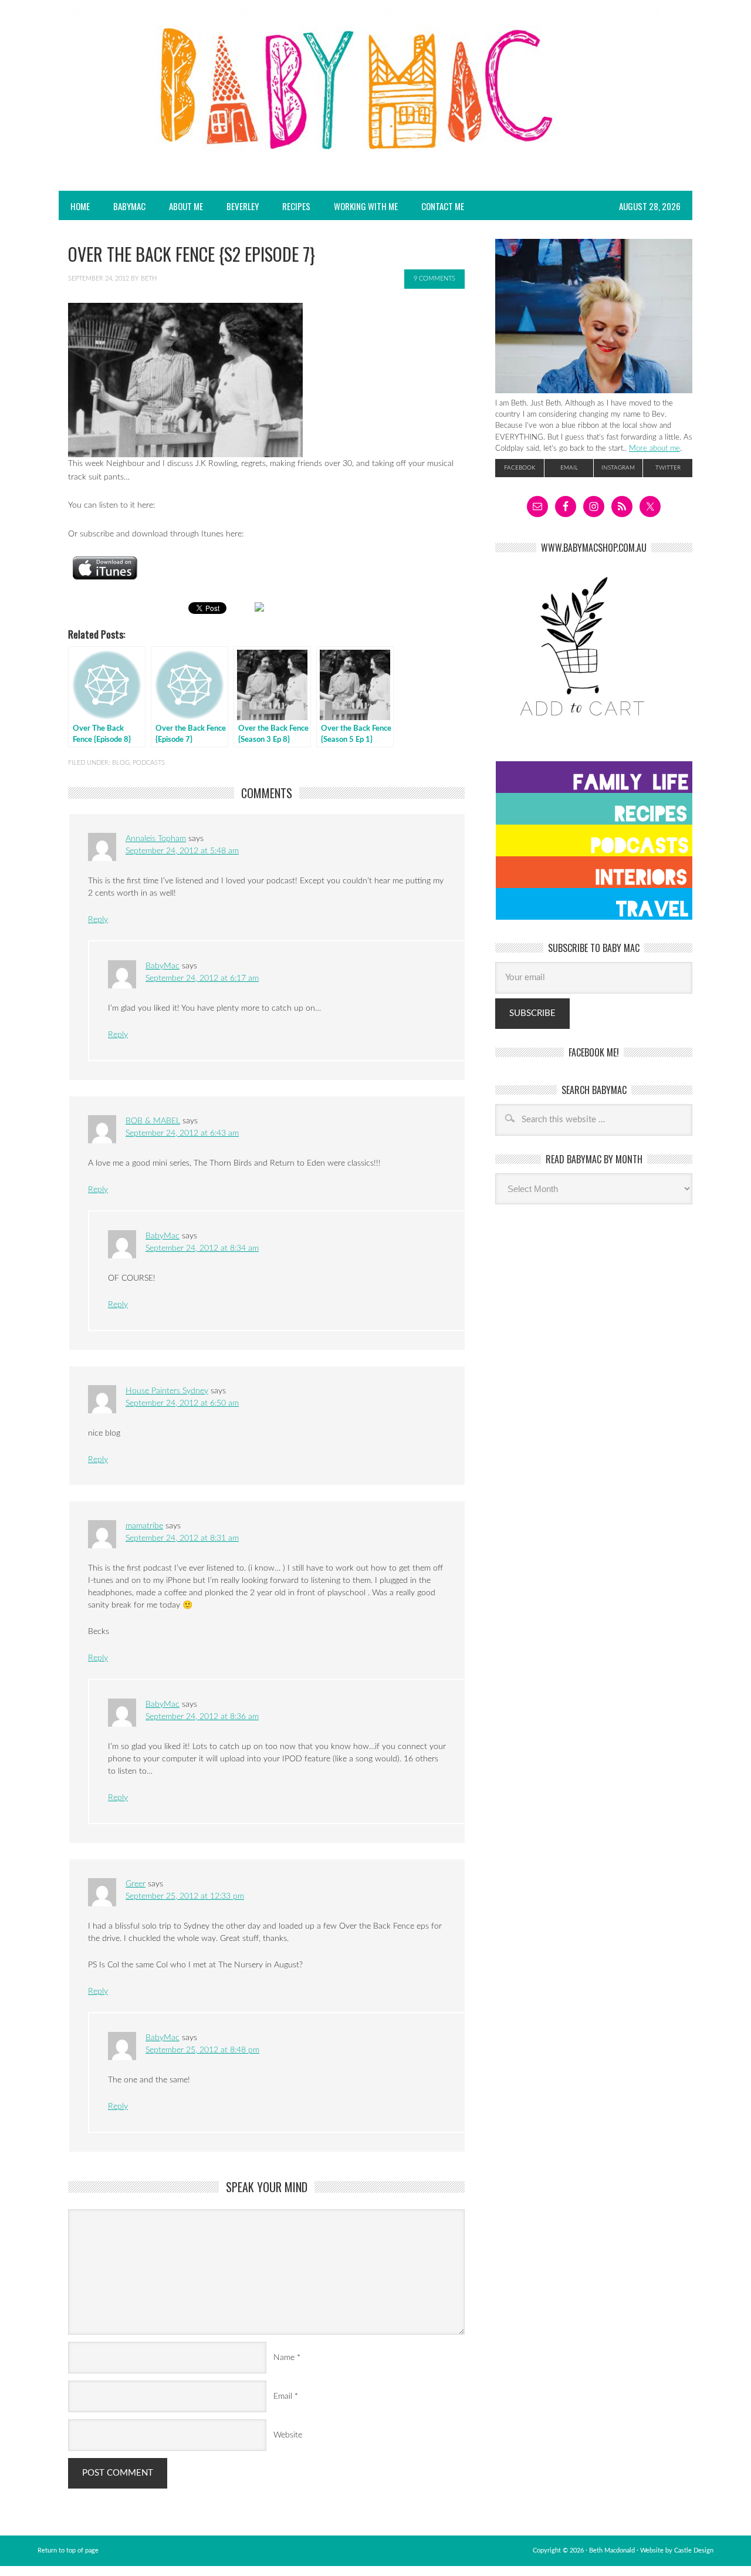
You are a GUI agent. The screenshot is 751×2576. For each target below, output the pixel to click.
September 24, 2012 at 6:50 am (182, 1403)
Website (288, 2435)
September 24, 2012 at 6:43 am (182, 1133)
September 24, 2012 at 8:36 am (202, 1717)
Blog (121, 763)
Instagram (618, 468)
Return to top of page (68, 2550)
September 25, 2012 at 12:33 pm (185, 1896)
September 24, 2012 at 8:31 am (182, 1538)
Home (80, 206)
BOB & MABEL (153, 1121)
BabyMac (124, 206)
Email (283, 2396)
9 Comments (434, 278)
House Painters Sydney (167, 1391)
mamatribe (144, 1526)
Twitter (668, 468)
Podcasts (149, 763)
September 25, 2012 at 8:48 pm (202, 2050)
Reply (98, 920)
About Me (186, 206)
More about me (654, 448)
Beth (149, 278)
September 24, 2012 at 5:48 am (182, 851)
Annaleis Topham (156, 839)
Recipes (290, 206)
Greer (136, 1884)
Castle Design (694, 2550)
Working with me (366, 206)
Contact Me (443, 206)
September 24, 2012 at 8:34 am (202, 1248)
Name (284, 2358)
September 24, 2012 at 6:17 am (202, 978)
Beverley (243, 206)
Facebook (520, 468)
